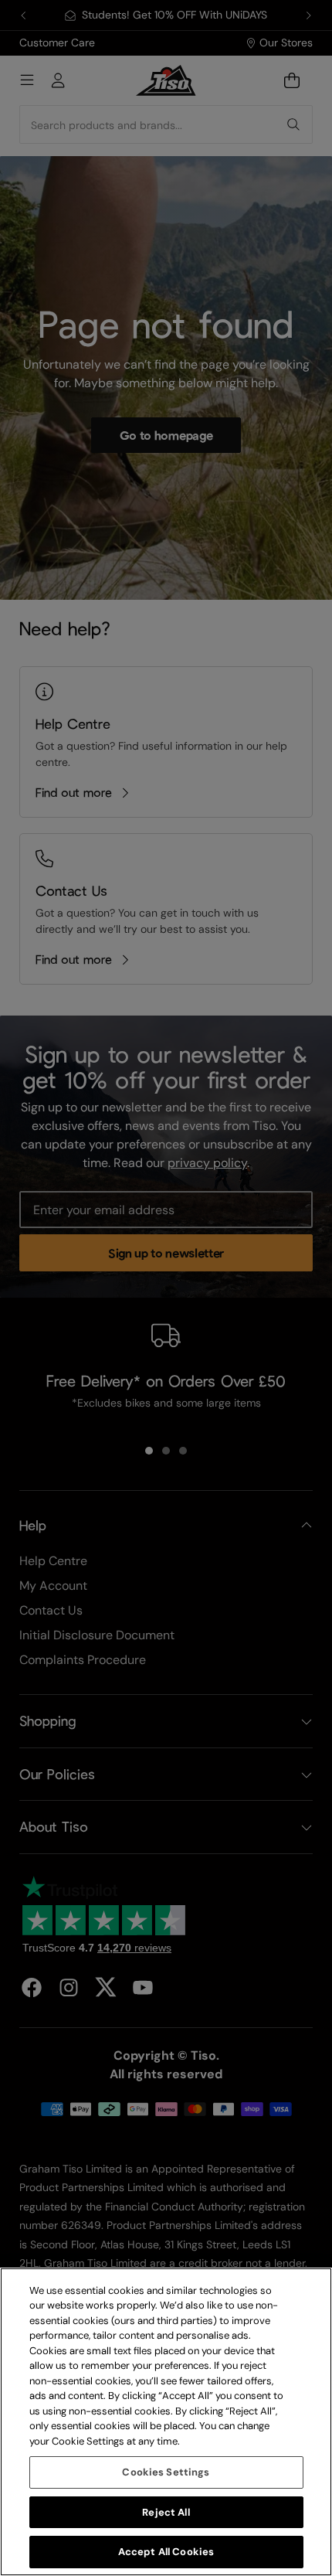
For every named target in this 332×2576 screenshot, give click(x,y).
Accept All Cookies (166, 2552)
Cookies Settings (166, 2472)
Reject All (166, 2512)
